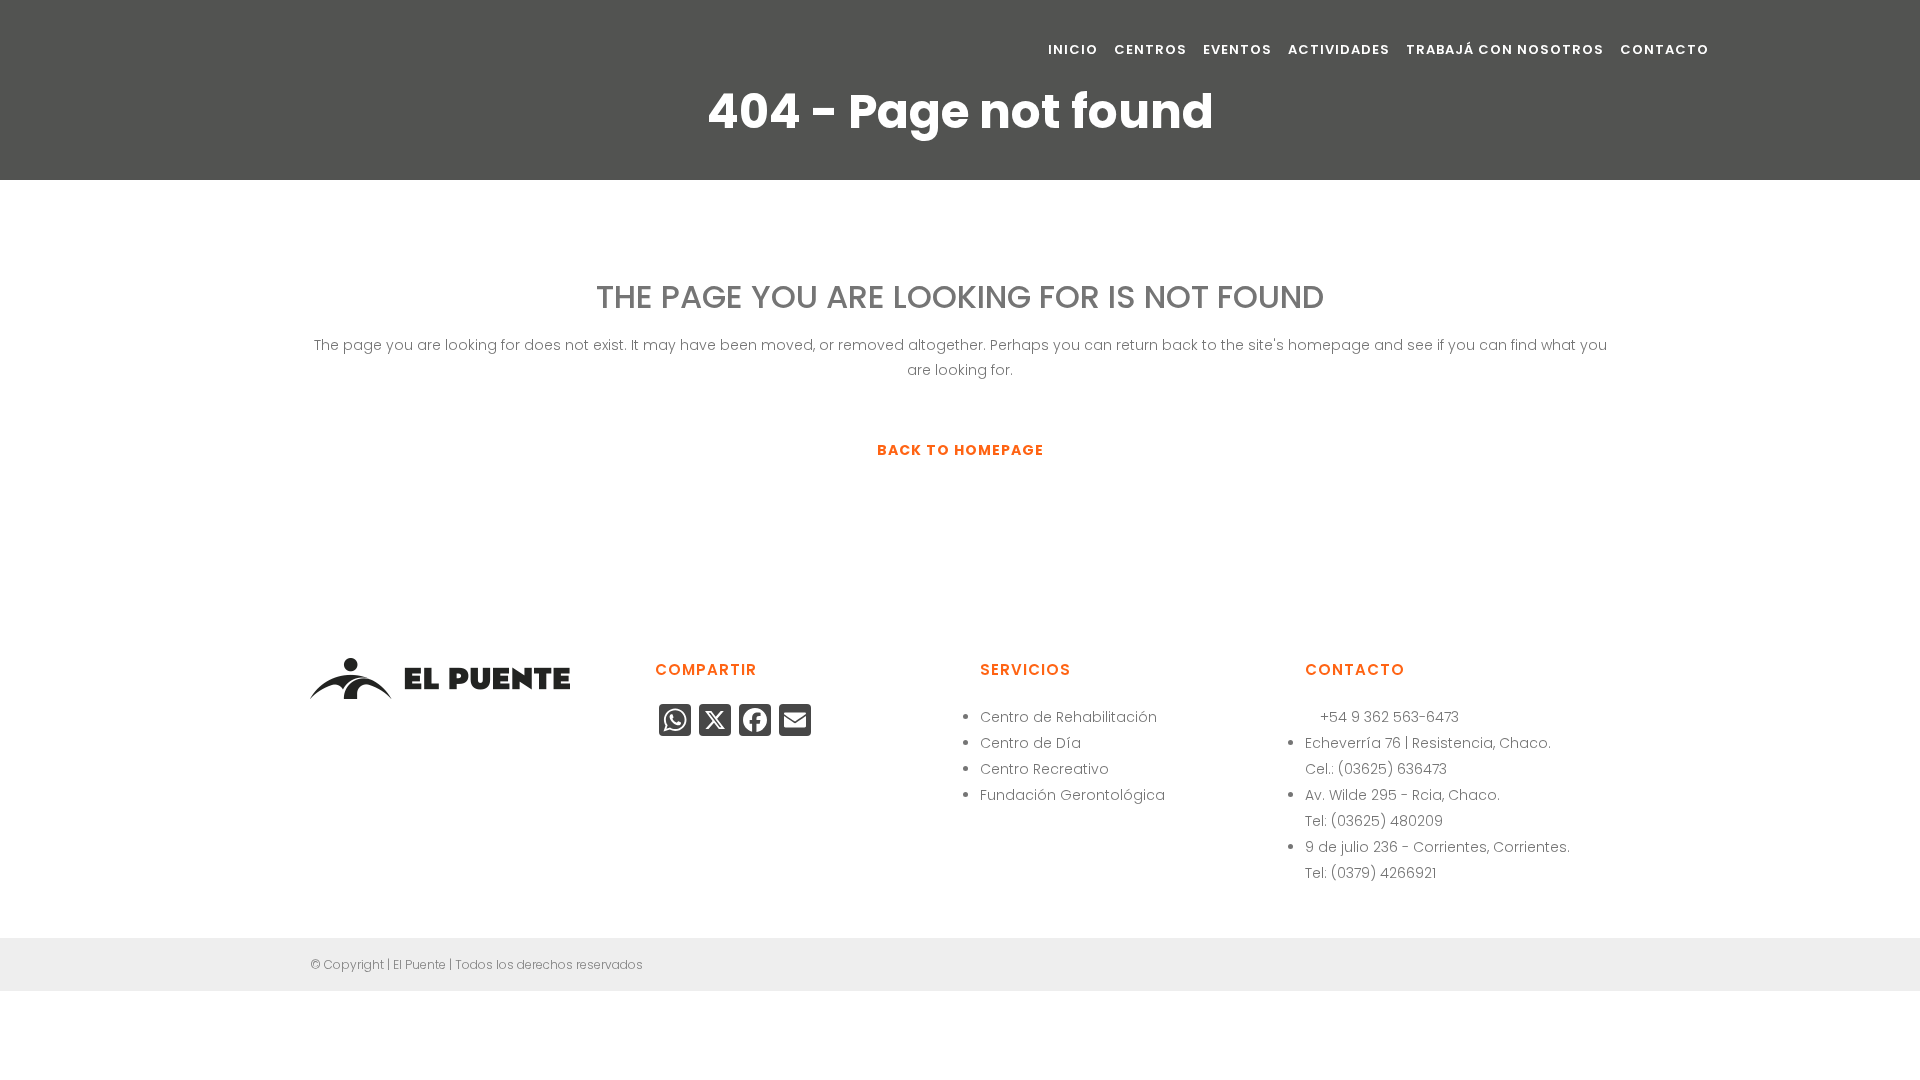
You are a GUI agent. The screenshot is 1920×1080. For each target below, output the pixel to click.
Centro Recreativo (1044, 769)
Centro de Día (1030, 743)
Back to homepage (960, 450)
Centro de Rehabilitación (1068, 717)
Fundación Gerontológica (1072, 795)
